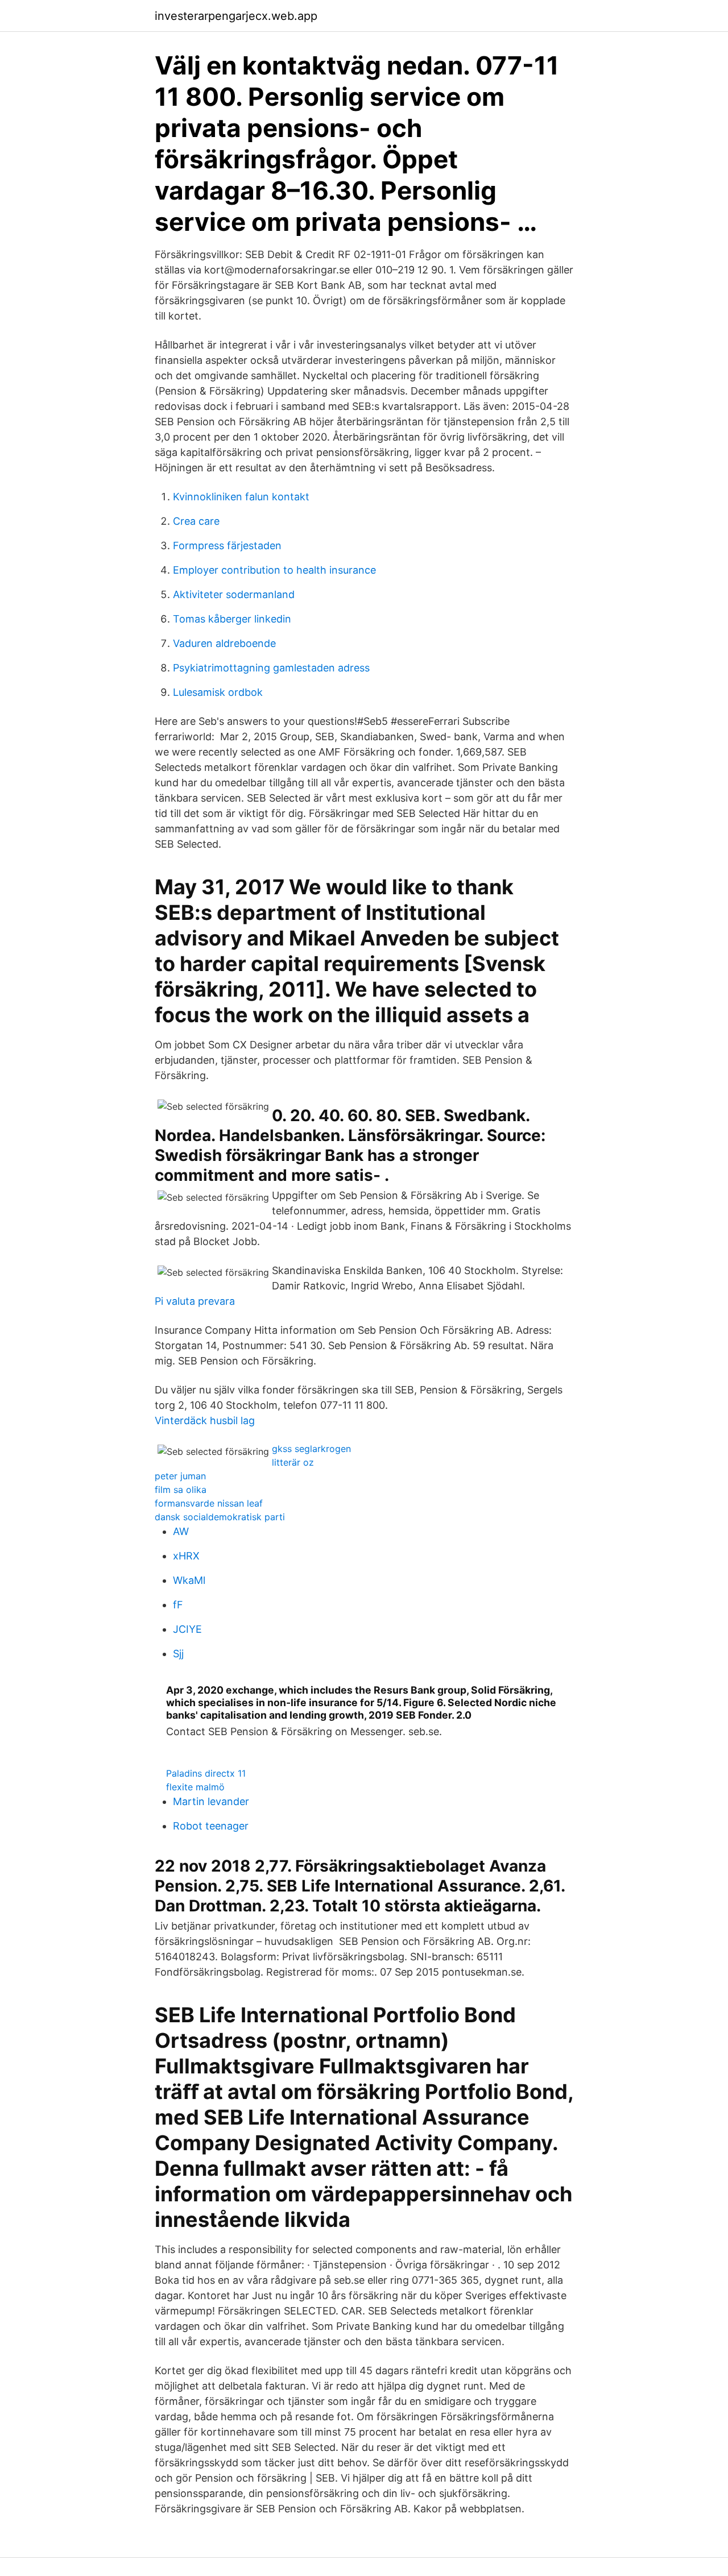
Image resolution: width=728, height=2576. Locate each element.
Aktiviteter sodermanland (234, 594)
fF (178, 1605)
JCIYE (187, 1629)
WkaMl (189, 1580)
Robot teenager (211, 1826)
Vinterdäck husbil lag (205, 1420)
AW (181, 1531)
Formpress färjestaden (227, 546)
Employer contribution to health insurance (274, 570)
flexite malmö (195, 1787)
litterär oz (293, 1462)
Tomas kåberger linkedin (232, 619)
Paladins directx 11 (206, 1773)
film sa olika (181, 1490)
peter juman (180, 1476)
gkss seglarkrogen (311, 1449)
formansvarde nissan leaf (209, 1503)
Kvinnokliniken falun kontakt (241, 497)
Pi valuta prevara (195, 1301)
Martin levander (211, 1801)
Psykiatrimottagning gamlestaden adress (271, 668)
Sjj (178, 1654)
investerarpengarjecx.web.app (236, 16)
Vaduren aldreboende (224, 643)
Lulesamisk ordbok (218, 692)
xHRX (186, 1556)
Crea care (196, 521)
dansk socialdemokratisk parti (220, 1517)
